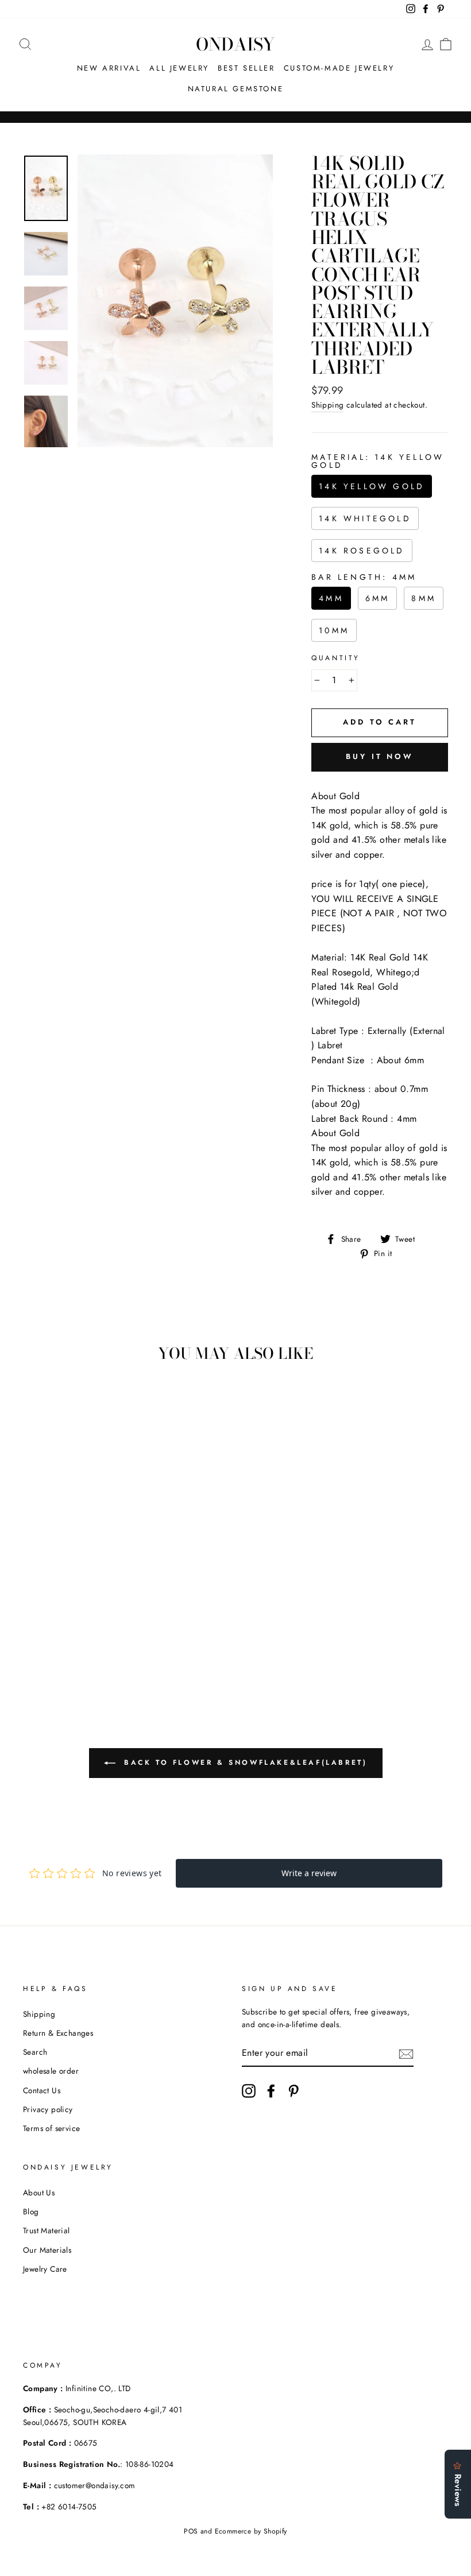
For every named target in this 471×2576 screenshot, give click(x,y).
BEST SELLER (246, 68)
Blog (31, 2211)
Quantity (336, 658)
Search (35, 2052)
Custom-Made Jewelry (339, 68)
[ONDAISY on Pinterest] (294, 2091)
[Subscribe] (406, 2053)
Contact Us (42, 2090)
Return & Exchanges (58, 2033)
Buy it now (380, 756)
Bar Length (364, 577)
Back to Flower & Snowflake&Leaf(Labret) (244, 1762)
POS (191, 2531)
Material (378, 461)
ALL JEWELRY (179, 68)
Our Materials (47, 2250)
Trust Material (47, 2230)
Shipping (327, 405)
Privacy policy (48, 2109)
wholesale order (51, 2071)
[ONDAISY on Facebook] (271, 2091)
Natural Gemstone (236, 89)
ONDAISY (235, 44)
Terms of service (51, 2128)
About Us (39, 2192)
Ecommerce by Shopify (251, 2531)
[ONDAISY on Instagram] (249, 2091)
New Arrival (109, 68)
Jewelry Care (45, 2269)
